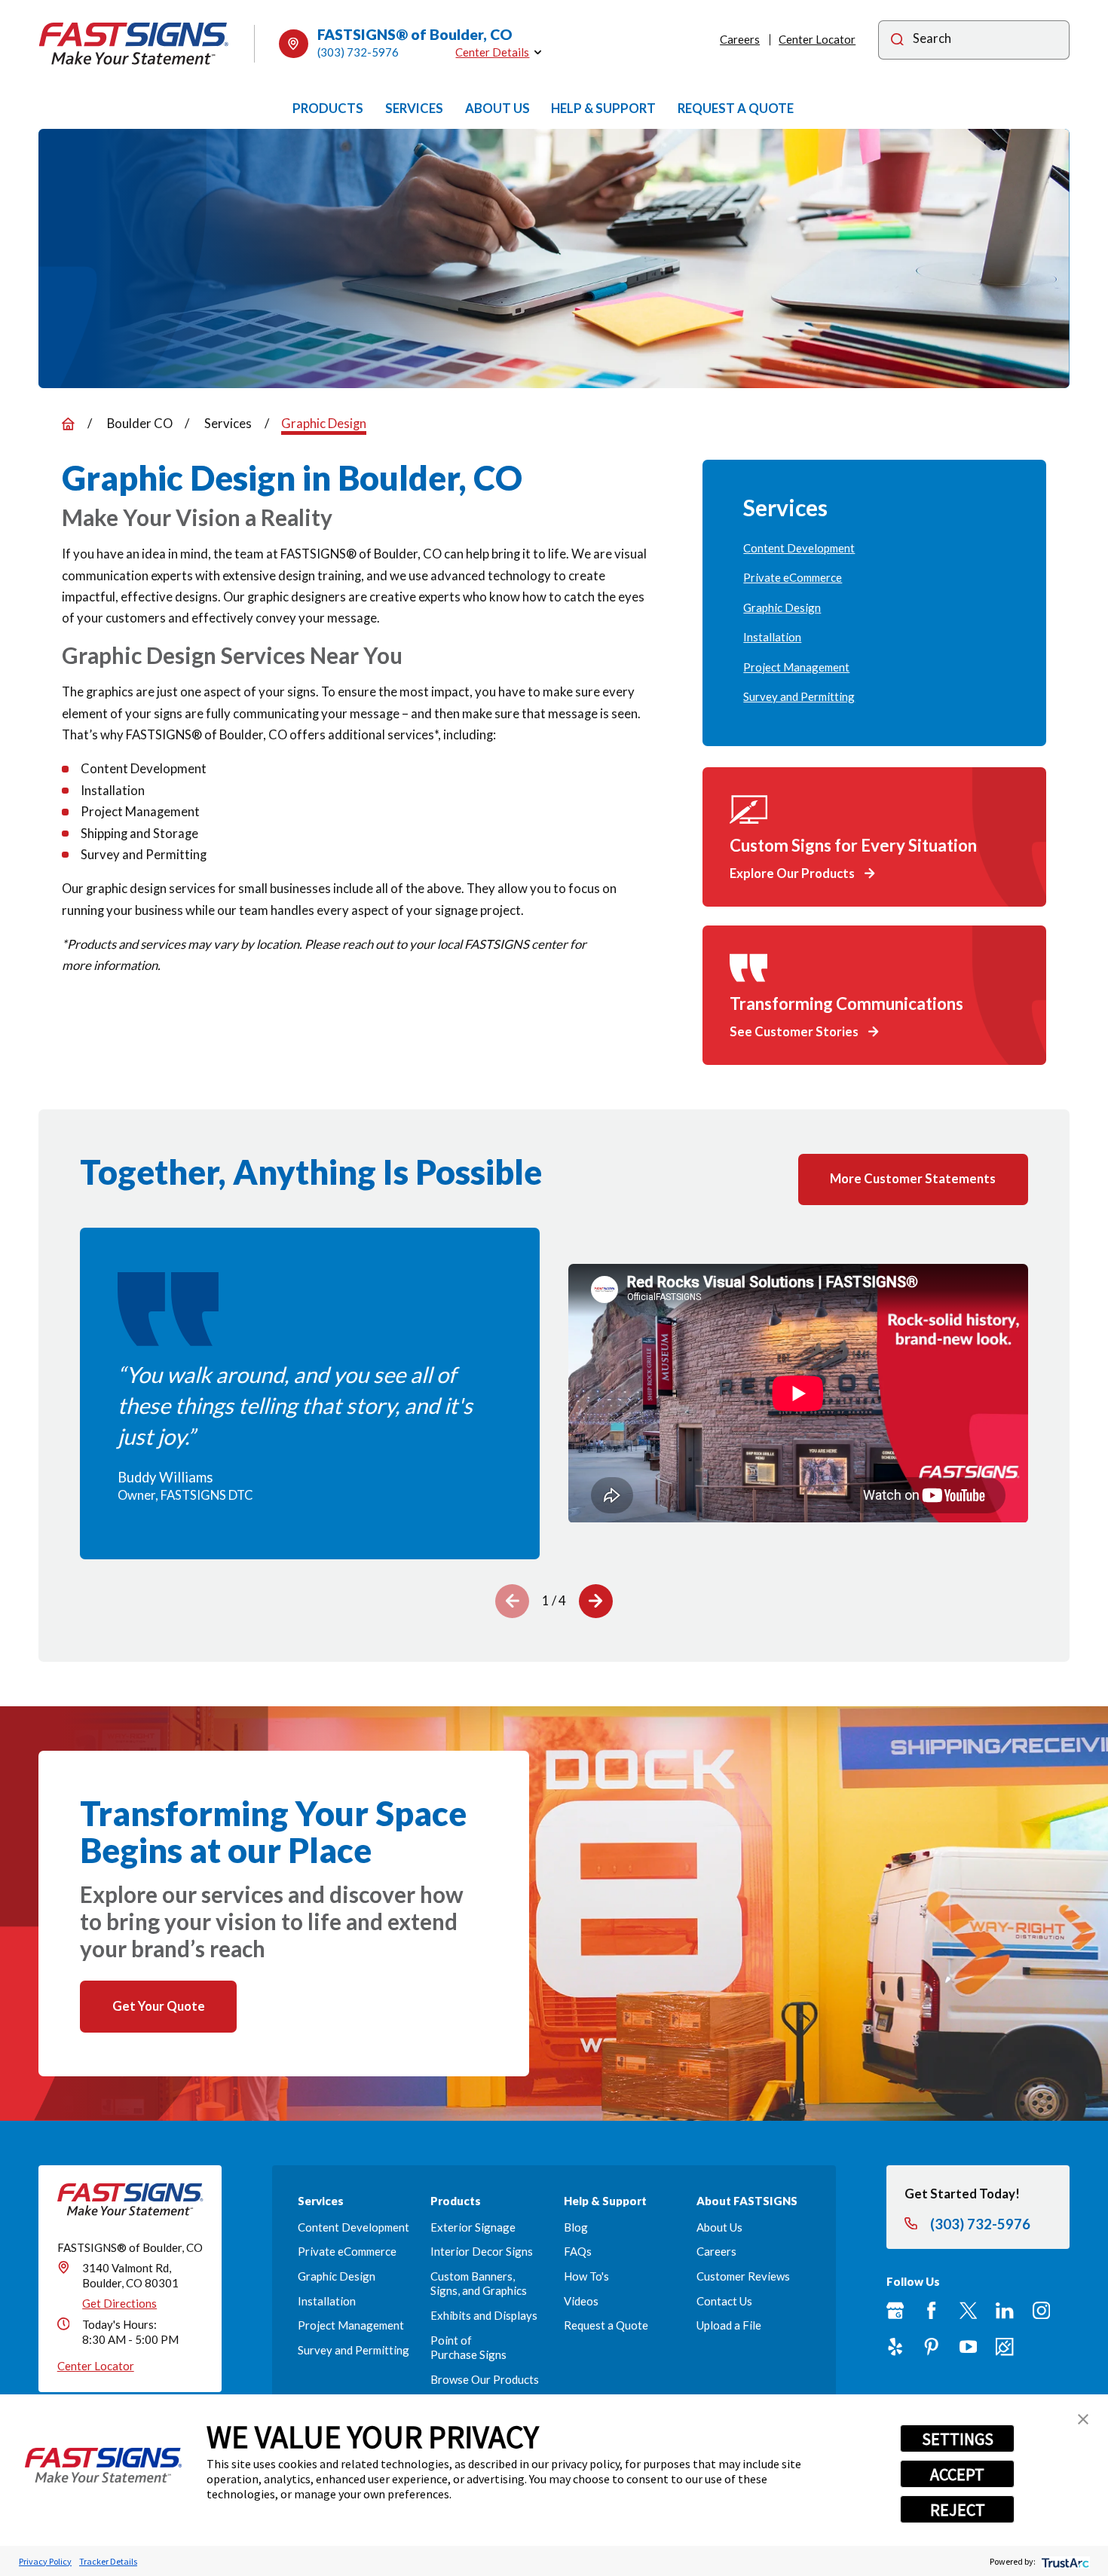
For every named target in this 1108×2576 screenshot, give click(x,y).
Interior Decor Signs (482, 2251)
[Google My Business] (895, 2310)
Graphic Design (337, 2276)
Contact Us (724, 2301)
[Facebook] (931, 2310)
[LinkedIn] (1004, 2310)
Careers (740, 39)
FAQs (578, 2251)
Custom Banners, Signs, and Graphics (479, 2283)
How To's (586, 2276)
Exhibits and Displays (484, 2315)
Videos (581, 2301)
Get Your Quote (159, 2006)
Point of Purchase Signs (468, 2347)
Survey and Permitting (354, 2350)
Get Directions (119, 2303)
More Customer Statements (913, 1178)
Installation (327, 2301)
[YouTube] (968, 2347)
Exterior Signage (473, 2227)
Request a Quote (606, 2325)
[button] (1083, 2419)
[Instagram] (1041, 2310)
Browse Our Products (485, 2379)
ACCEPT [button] (957, 2474)
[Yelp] (895, 2347)
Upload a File (729, 2325)
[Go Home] (68, 424)
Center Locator (817, 39)
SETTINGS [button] (958, 2439)
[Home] (133, 44)
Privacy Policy (45, 2561)
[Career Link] (1004, 2347)
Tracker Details (108, 2561)
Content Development (354, 2227)
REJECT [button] (958, 2510)
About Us (719, 2227)
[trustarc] (1064, 2561)
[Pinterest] (931, 2347)
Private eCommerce (347, 2251)
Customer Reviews (743, 2276)
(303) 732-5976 (358, 52)
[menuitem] (874, 548)
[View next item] (596, 1601)
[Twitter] (968, 2310)
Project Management (351, 2325)
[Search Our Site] (897, 41)
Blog (576, 2227)
